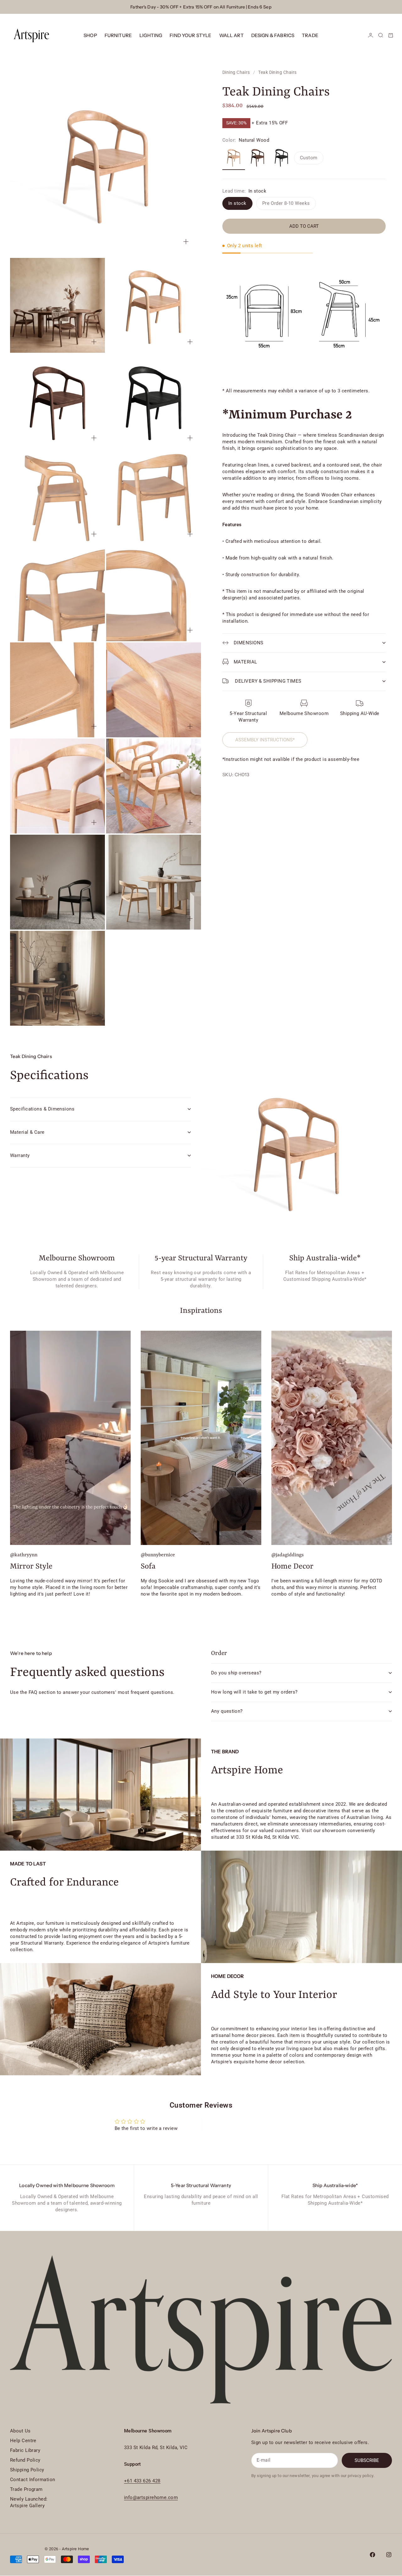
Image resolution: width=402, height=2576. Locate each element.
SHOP (90, 35)
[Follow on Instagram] (389, 2555)
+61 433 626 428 (142, 2481)
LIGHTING (151, 35)
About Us (20, 2431)
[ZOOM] (186, 242)
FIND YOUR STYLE (190, 35)
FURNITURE (118, 35)
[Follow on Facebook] (372, 2555)
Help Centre (23, 2441)
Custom (309, 158)
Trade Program (26, 2489)
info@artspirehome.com (151, 2497)
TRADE (310, 35)
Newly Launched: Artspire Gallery (29, 2502)
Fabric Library (25, 2450)
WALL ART (231, 35)
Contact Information (33, 2480)
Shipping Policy (27, 2470)
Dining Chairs (236, 72)
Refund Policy (25, 2460)
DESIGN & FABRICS (273, 35)
